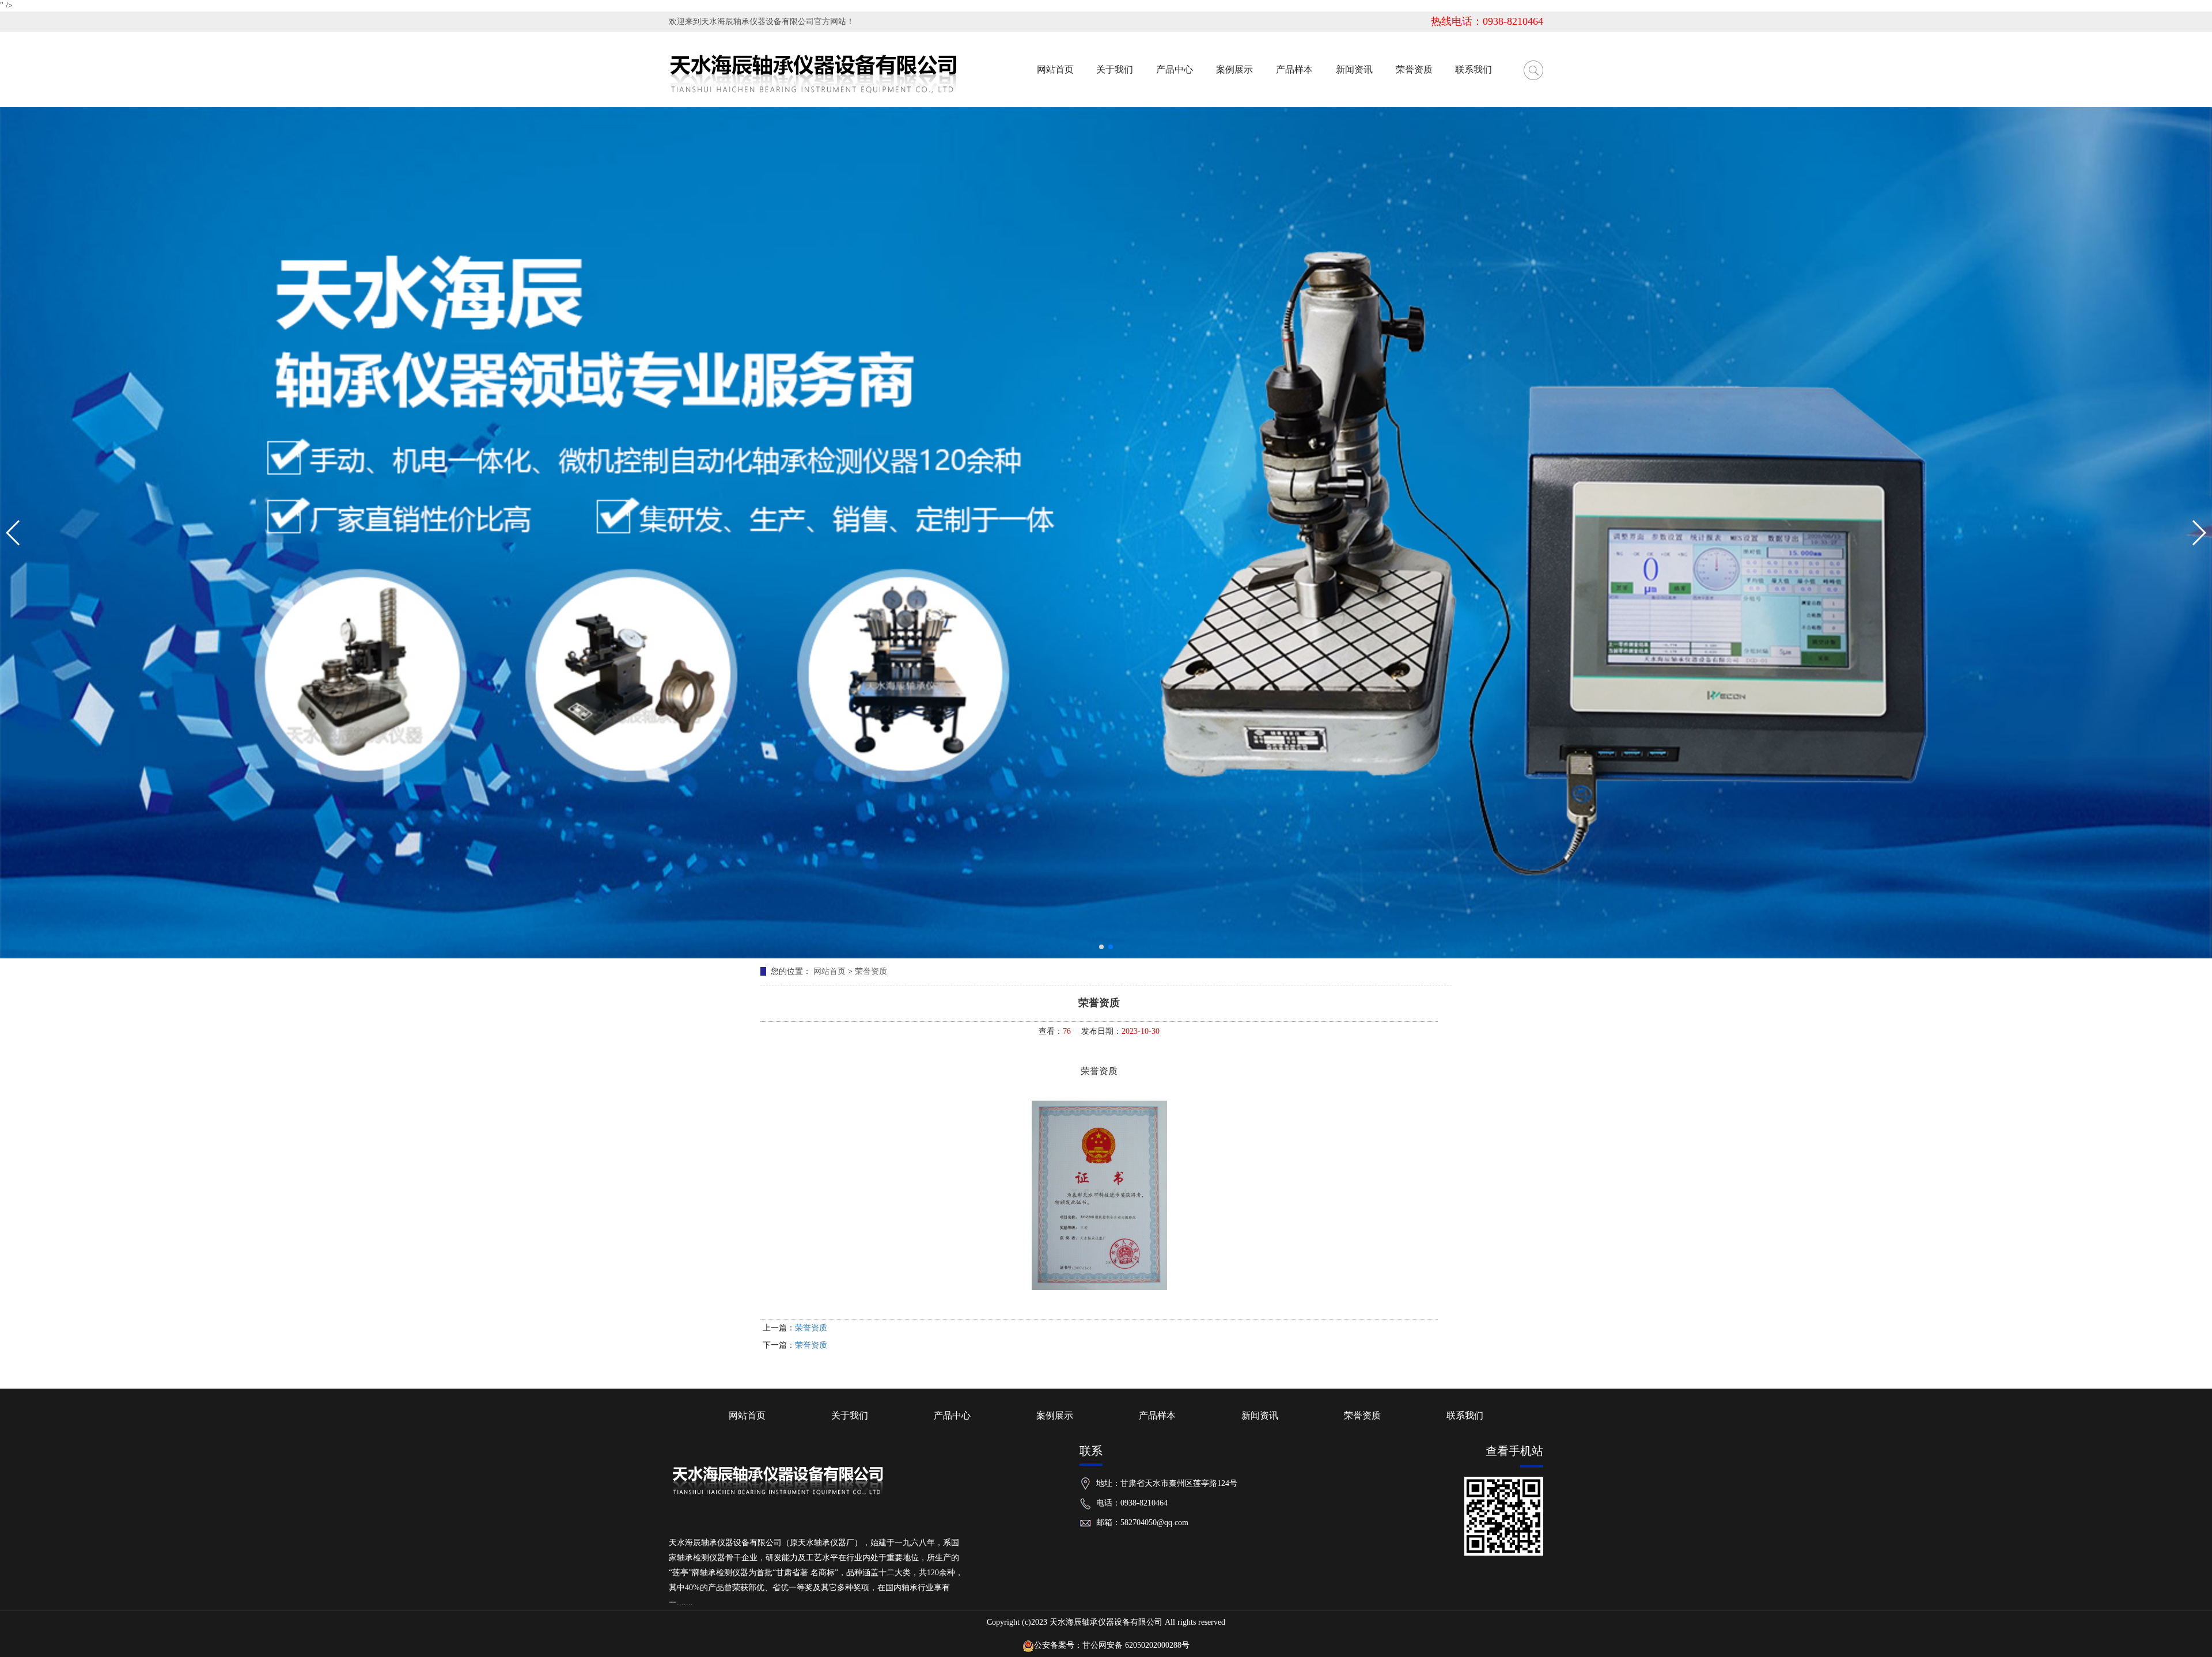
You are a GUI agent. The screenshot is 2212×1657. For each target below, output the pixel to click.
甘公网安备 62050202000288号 (1136, 1645)
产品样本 (1157, 1415)
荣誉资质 (871, 971)
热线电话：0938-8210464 (1487, 21)
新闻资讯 (1260, 1415)
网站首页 (829, 971)
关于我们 (850, 1415)
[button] (1101, 947)
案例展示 (1055, 1415)
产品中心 (952, 1415)
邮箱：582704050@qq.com (1142, 1523)
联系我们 (1465, 1415)
